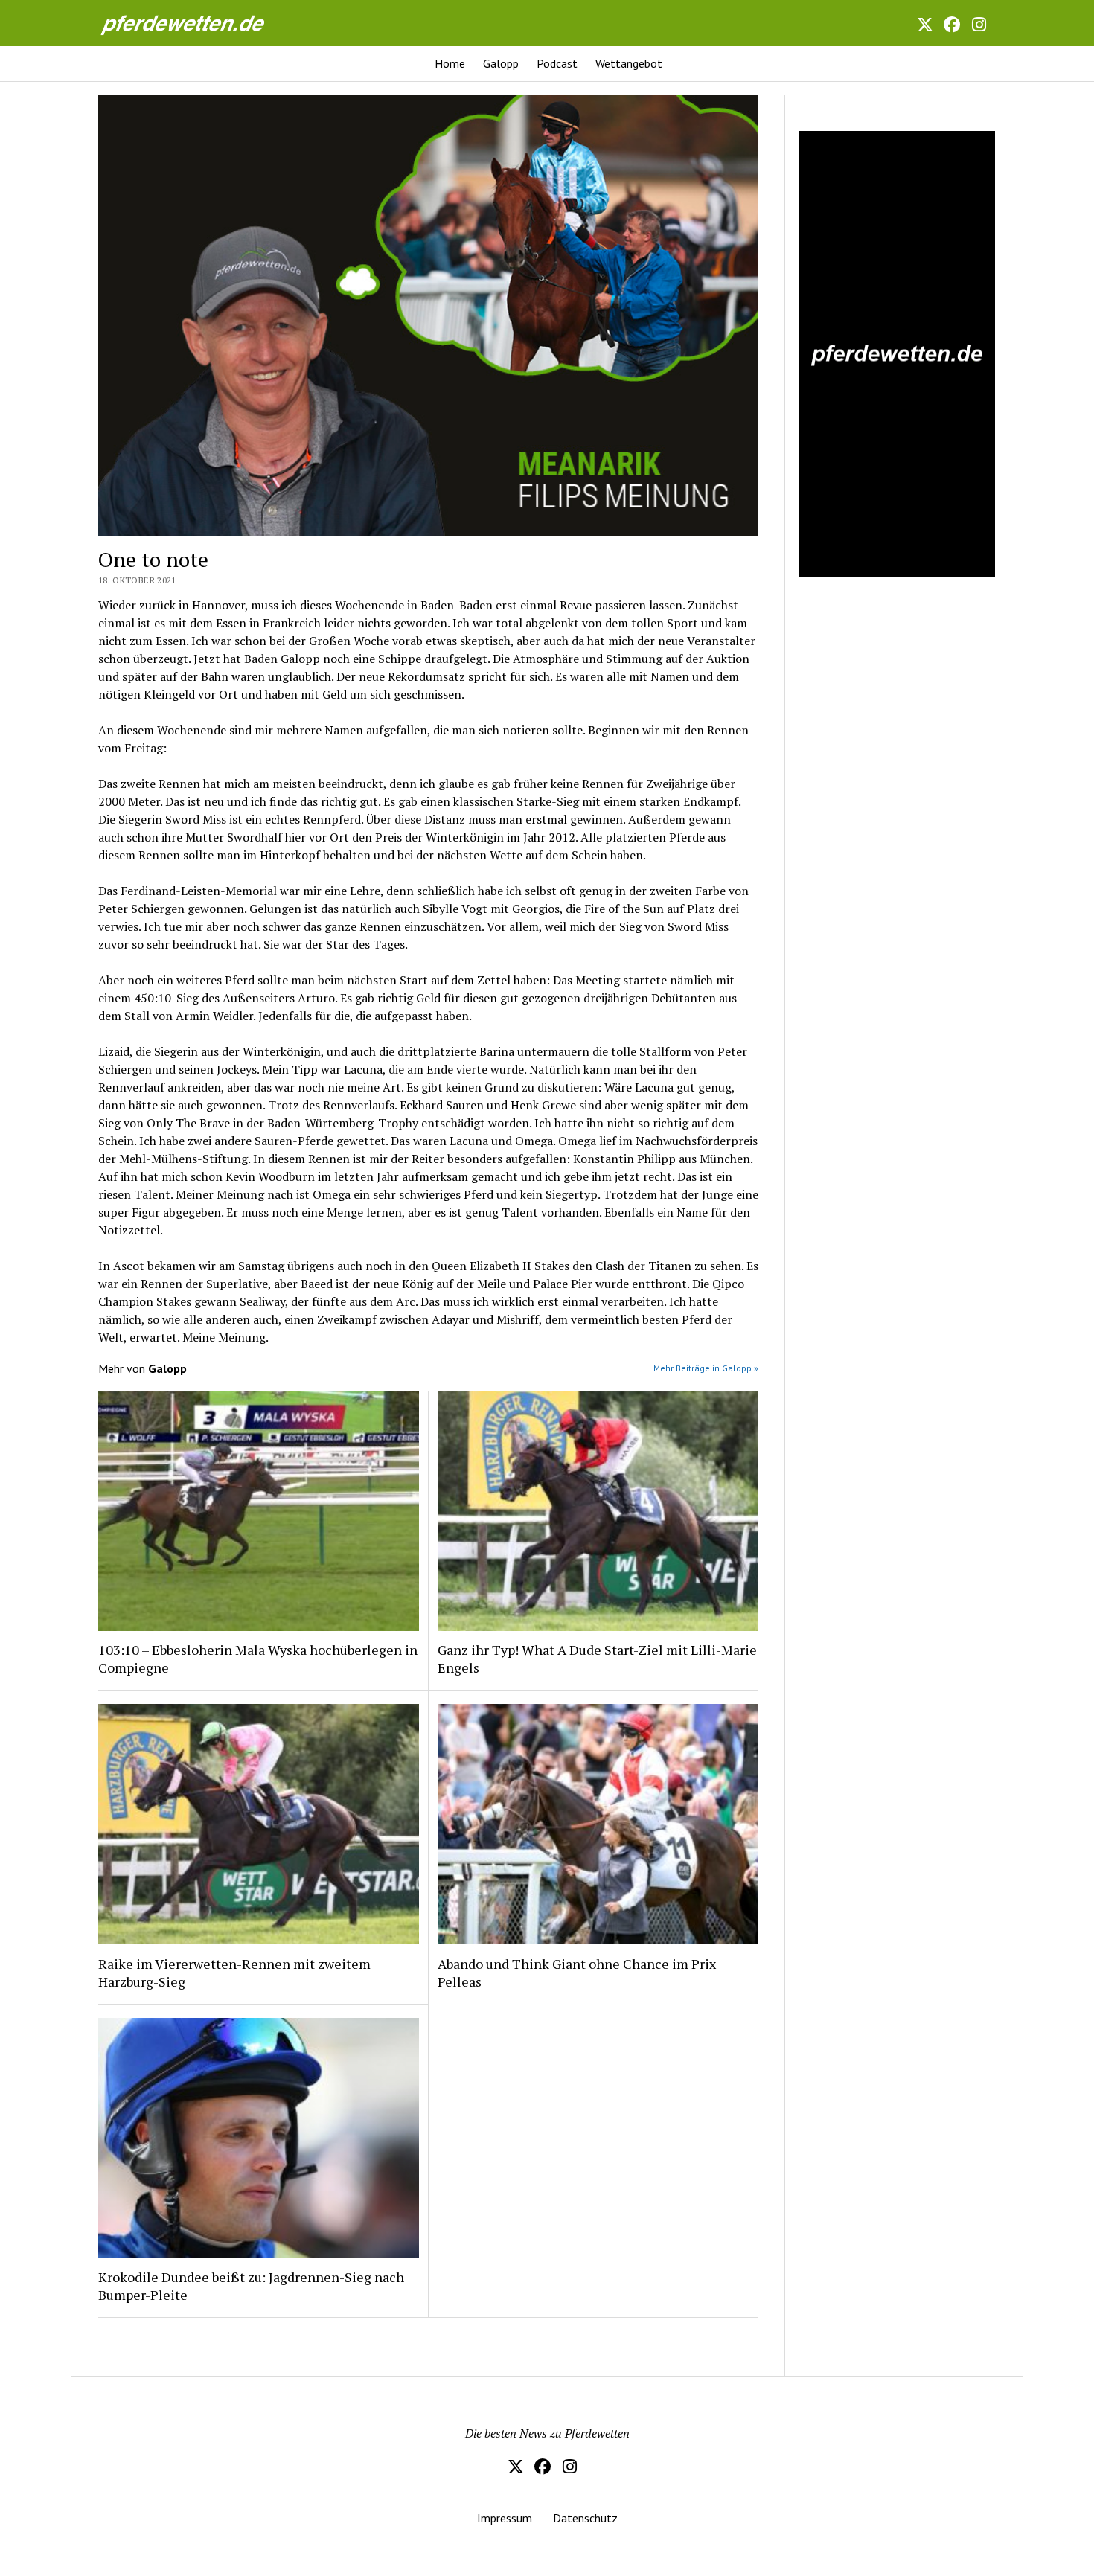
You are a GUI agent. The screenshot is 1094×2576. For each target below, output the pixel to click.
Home (450, 63)
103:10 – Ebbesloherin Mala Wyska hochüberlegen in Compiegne (258, 1659)
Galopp (501, 63)
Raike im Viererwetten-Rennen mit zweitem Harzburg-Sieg (234, 1973)
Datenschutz (585, 2518)
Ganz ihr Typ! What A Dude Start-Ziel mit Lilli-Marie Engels (597, 1659)
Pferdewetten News (199, 23)
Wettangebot (629, 63)
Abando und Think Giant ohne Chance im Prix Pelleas (577, 1973)
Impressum (505, 2518)
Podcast (557, 63)
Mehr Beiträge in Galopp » (706, 1368)
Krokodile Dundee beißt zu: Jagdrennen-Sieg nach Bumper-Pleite (251, 2286)
